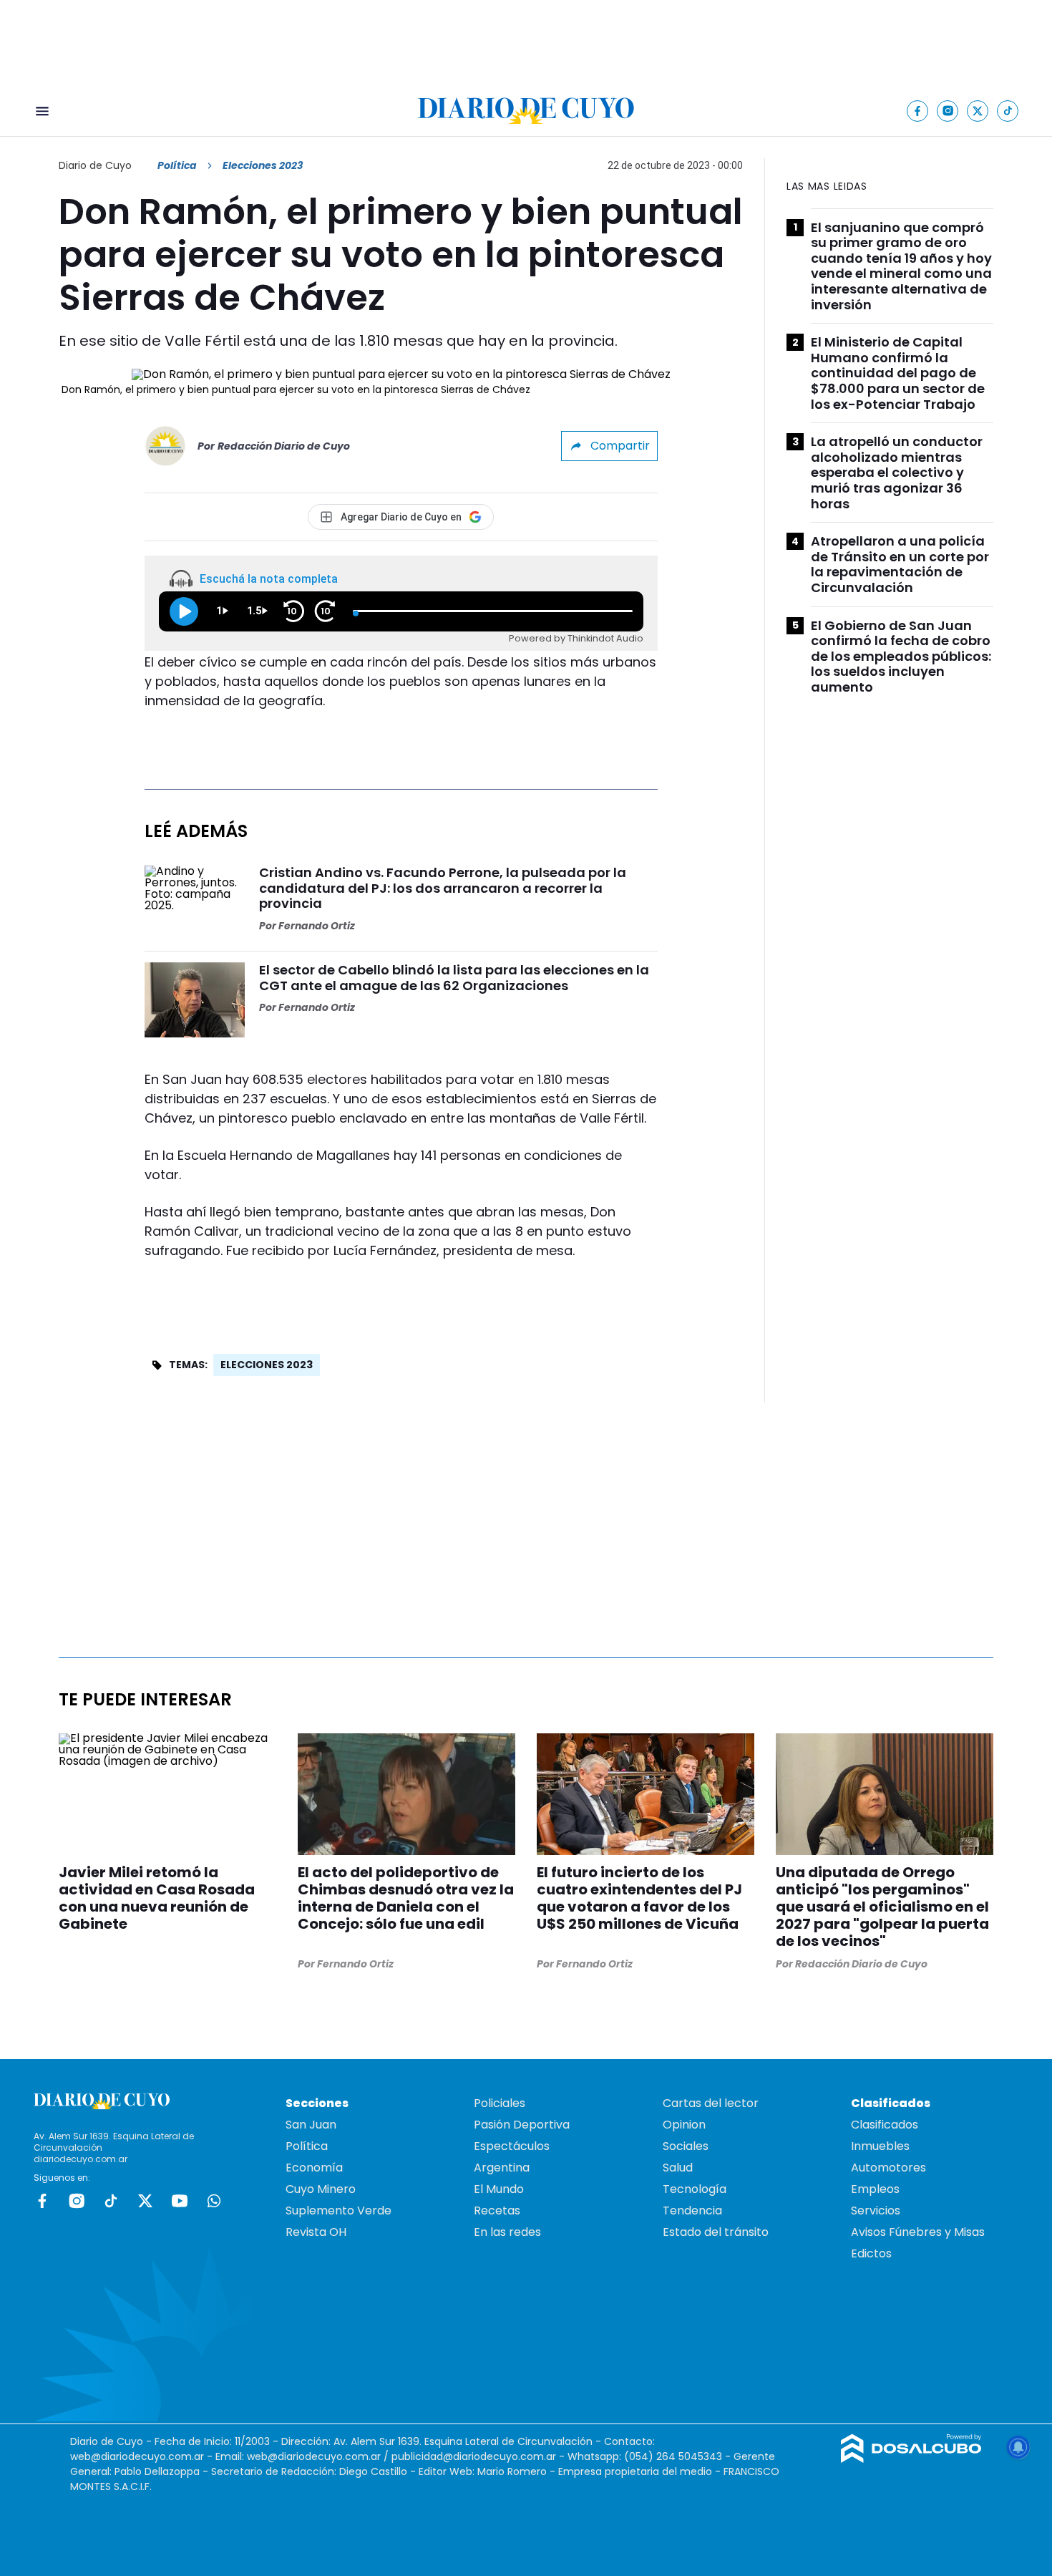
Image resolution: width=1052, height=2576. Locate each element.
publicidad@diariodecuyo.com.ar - (479, 2456)
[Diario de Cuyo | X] (978, 111)
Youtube (180, 2201)
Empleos (875, 2189)
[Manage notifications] (1018, 2447)
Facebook (42, 2201)
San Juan (311, 2125)
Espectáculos (512, 2146)
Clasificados (885, 2125)
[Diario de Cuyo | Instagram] (948, 111)
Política (177, 165)
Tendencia (692, 2211)
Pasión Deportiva (522, 2125)
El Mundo (499, 2189)
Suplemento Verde (339, 2211)
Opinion (684, 2125)
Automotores (888, 2168)
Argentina (502, 2168)
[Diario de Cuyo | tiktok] (1008, 111)
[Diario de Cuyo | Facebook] (918, 111)
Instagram (77, 2201)
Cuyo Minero (321, 2189)
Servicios (876, 2211)
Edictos (871, 2253)
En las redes (507, 2232)
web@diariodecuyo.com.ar (137, 2456)
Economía (314, 2168)
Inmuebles (880, 2146)
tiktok (111, 2201)
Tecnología (695, 2189)
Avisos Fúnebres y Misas (918, 2232)
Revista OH (316, 2232)
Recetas (497, 2211)
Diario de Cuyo (95, 165)
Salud (678, 2168)
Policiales (500, 2103)
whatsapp (214, 2201)
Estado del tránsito (716, 2232)
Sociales (686, 2146)
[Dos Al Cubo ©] (911, 2459)
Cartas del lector (711, 2103)
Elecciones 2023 (267, 1365)
